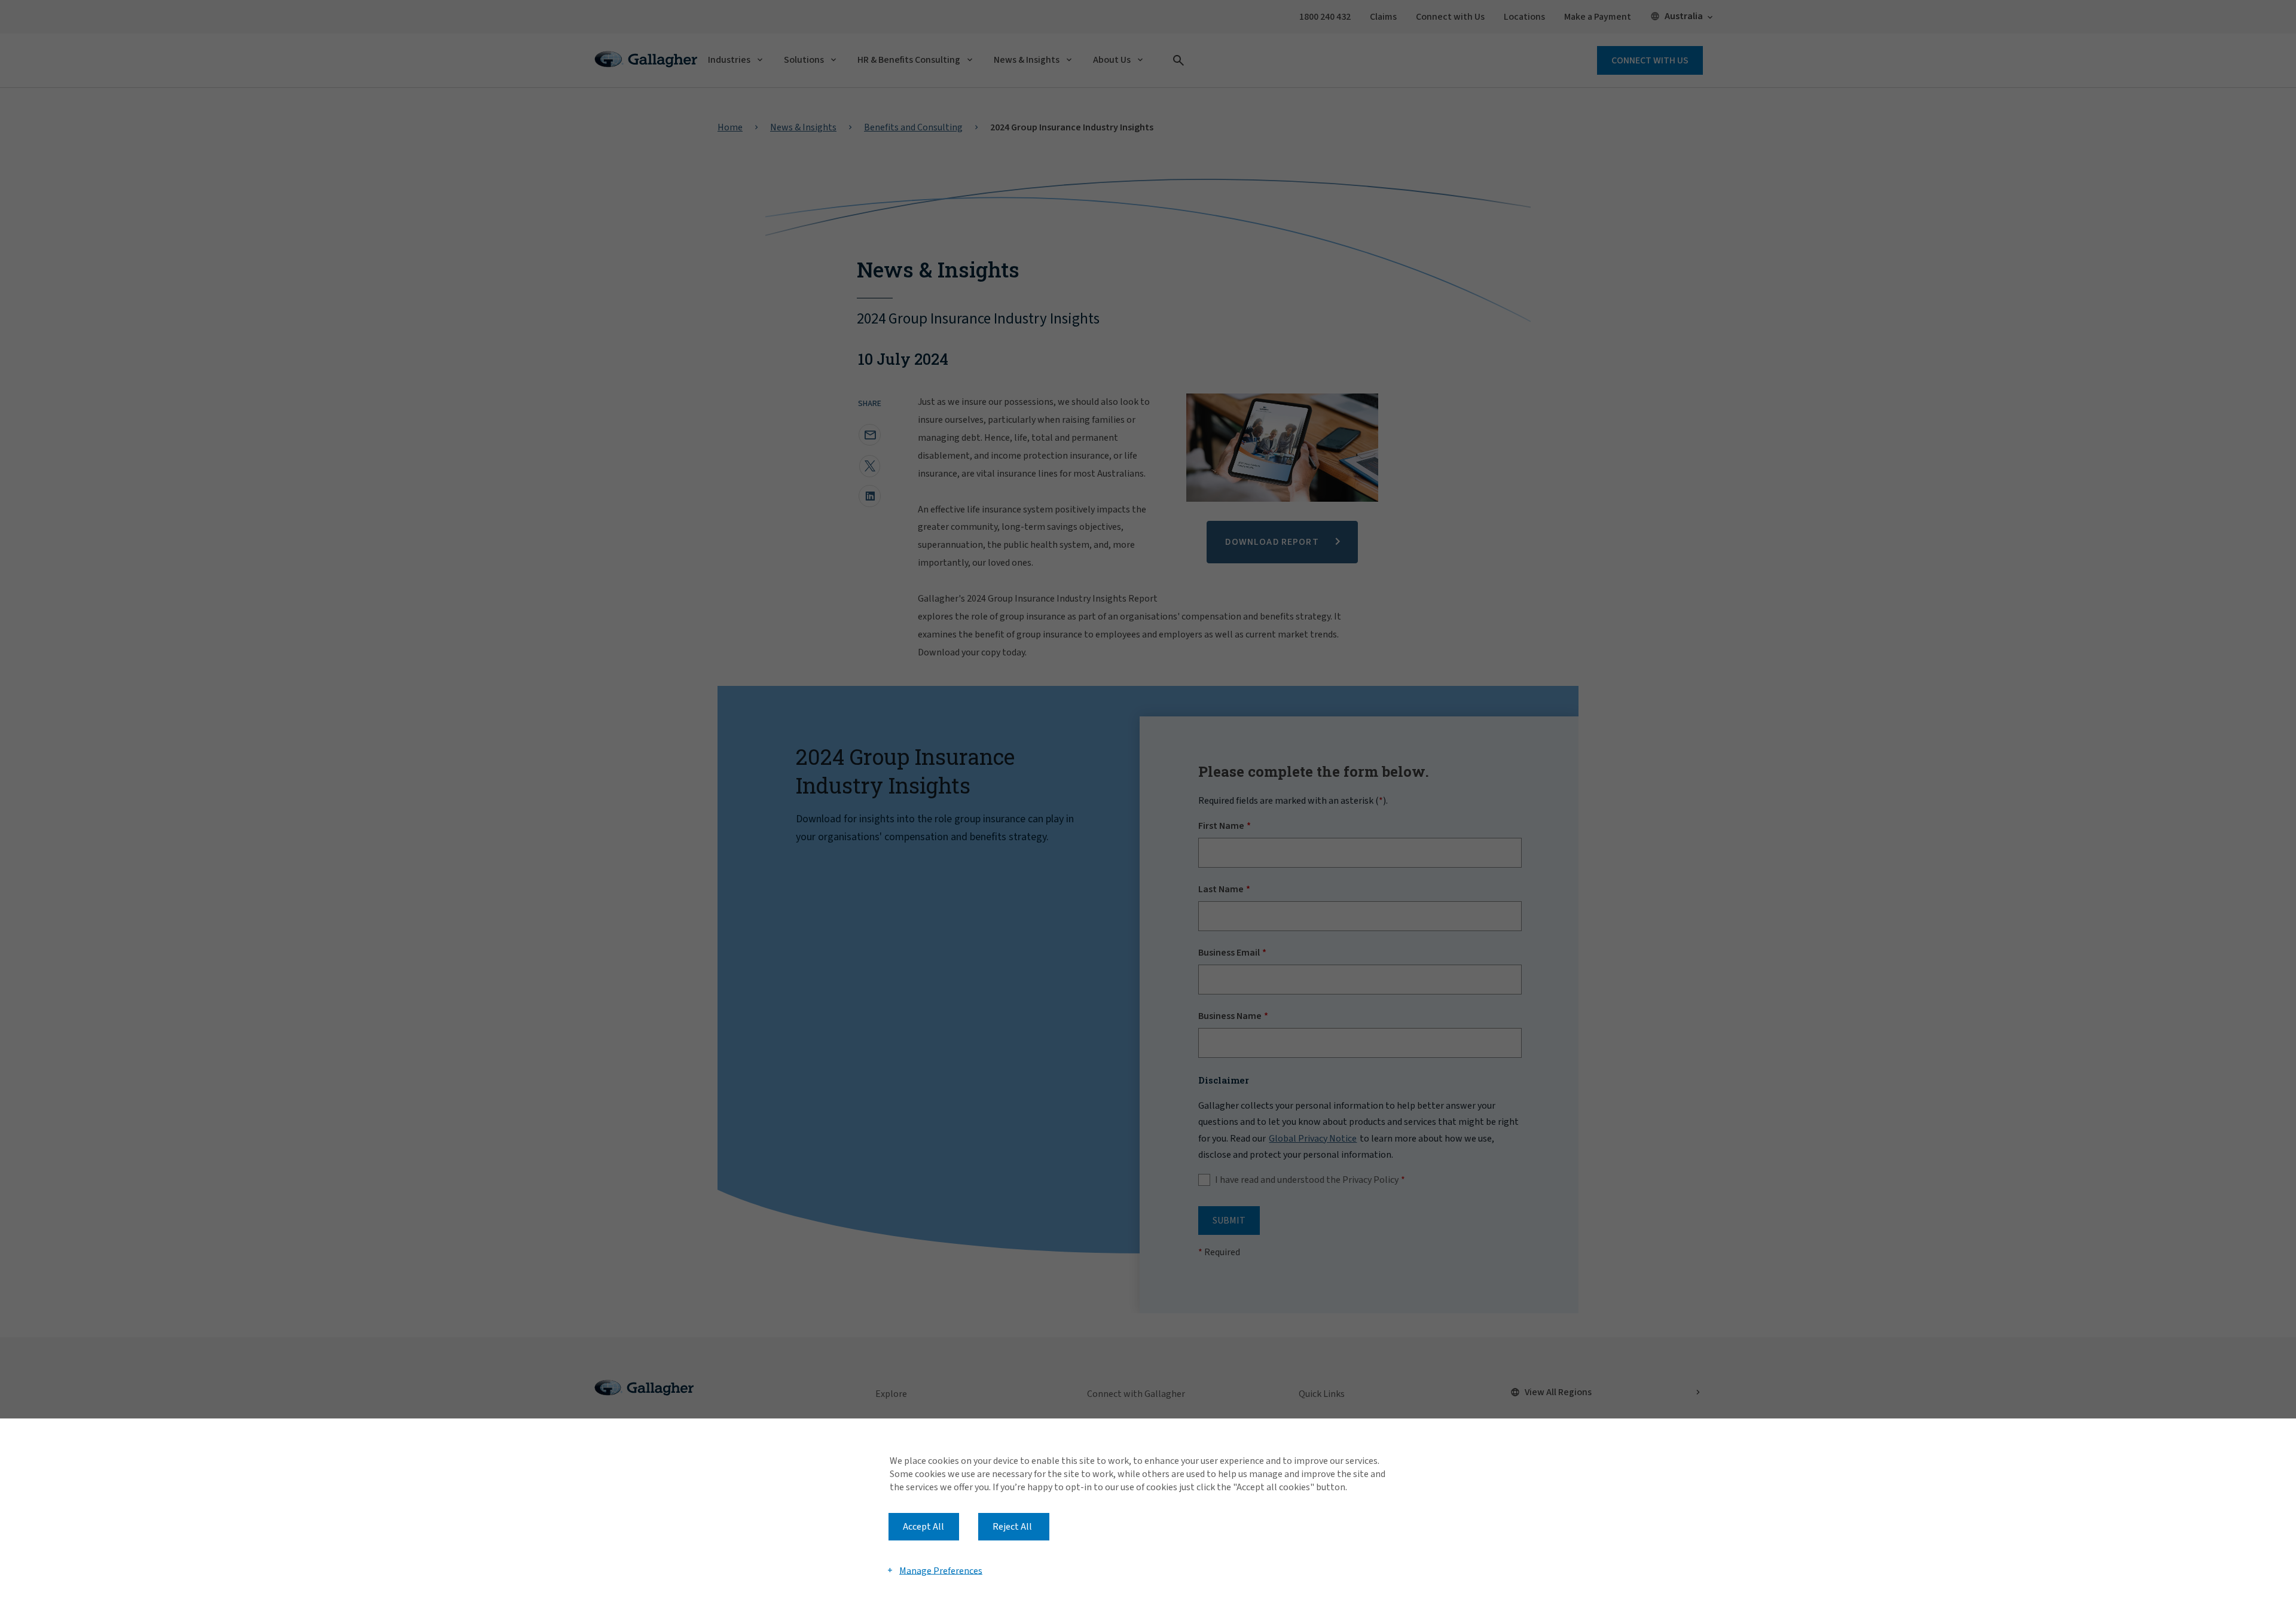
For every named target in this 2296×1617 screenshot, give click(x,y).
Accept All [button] (923, 1527)
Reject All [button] (1012, 1527)
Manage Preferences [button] (941, 1570)
